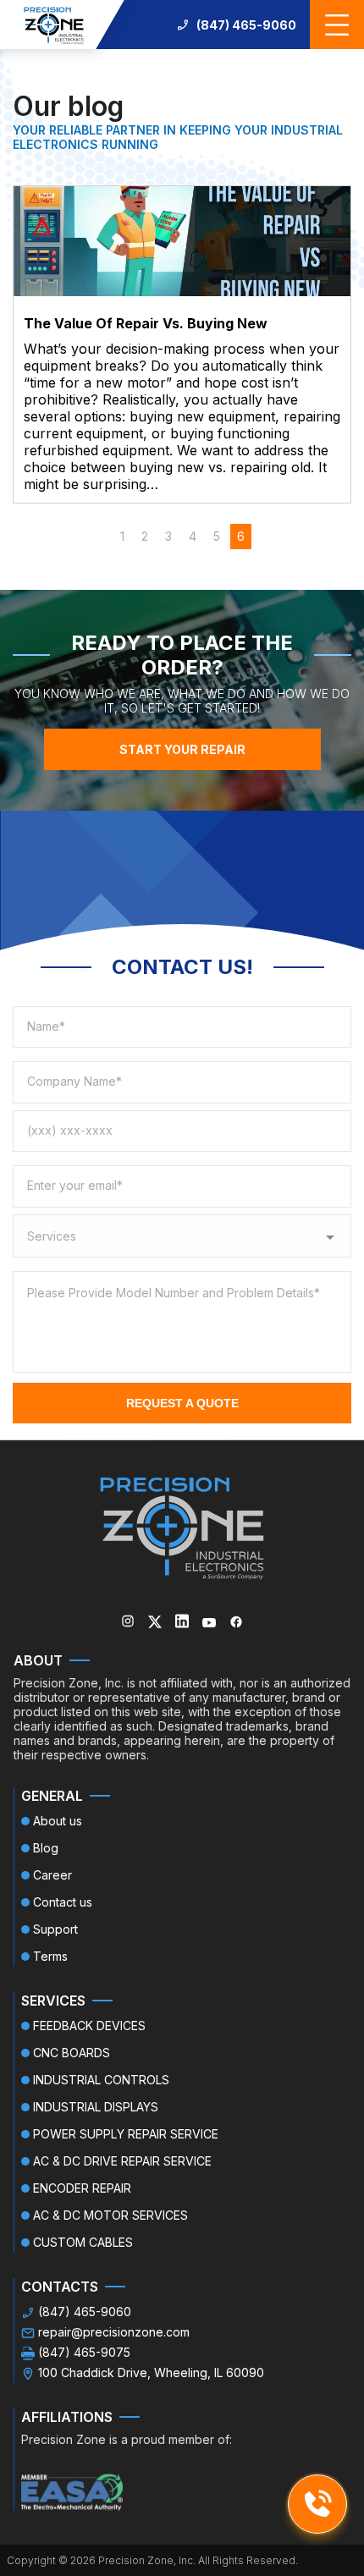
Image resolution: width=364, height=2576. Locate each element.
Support (55, 1929)
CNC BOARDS (72, 2053)
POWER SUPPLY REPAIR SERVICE (126, 2134)
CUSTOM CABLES (83, 2242)
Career (52, 1875)
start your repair (182, 749)
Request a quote (182, 1403)
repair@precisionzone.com (114, 2332)
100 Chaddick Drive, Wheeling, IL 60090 (151, 2372)
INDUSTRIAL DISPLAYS (96, 2107)
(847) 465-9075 (84, 2352)
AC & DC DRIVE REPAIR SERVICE (122, 2161)
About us (58, 1821)
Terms (50, 1956)
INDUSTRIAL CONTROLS (101, 2080)
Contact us (63, 1902)
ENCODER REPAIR (82, 2188)
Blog (46, 1848)
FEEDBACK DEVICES (89, 2026)
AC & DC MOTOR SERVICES (110, 2215)
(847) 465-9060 (246, 25)
